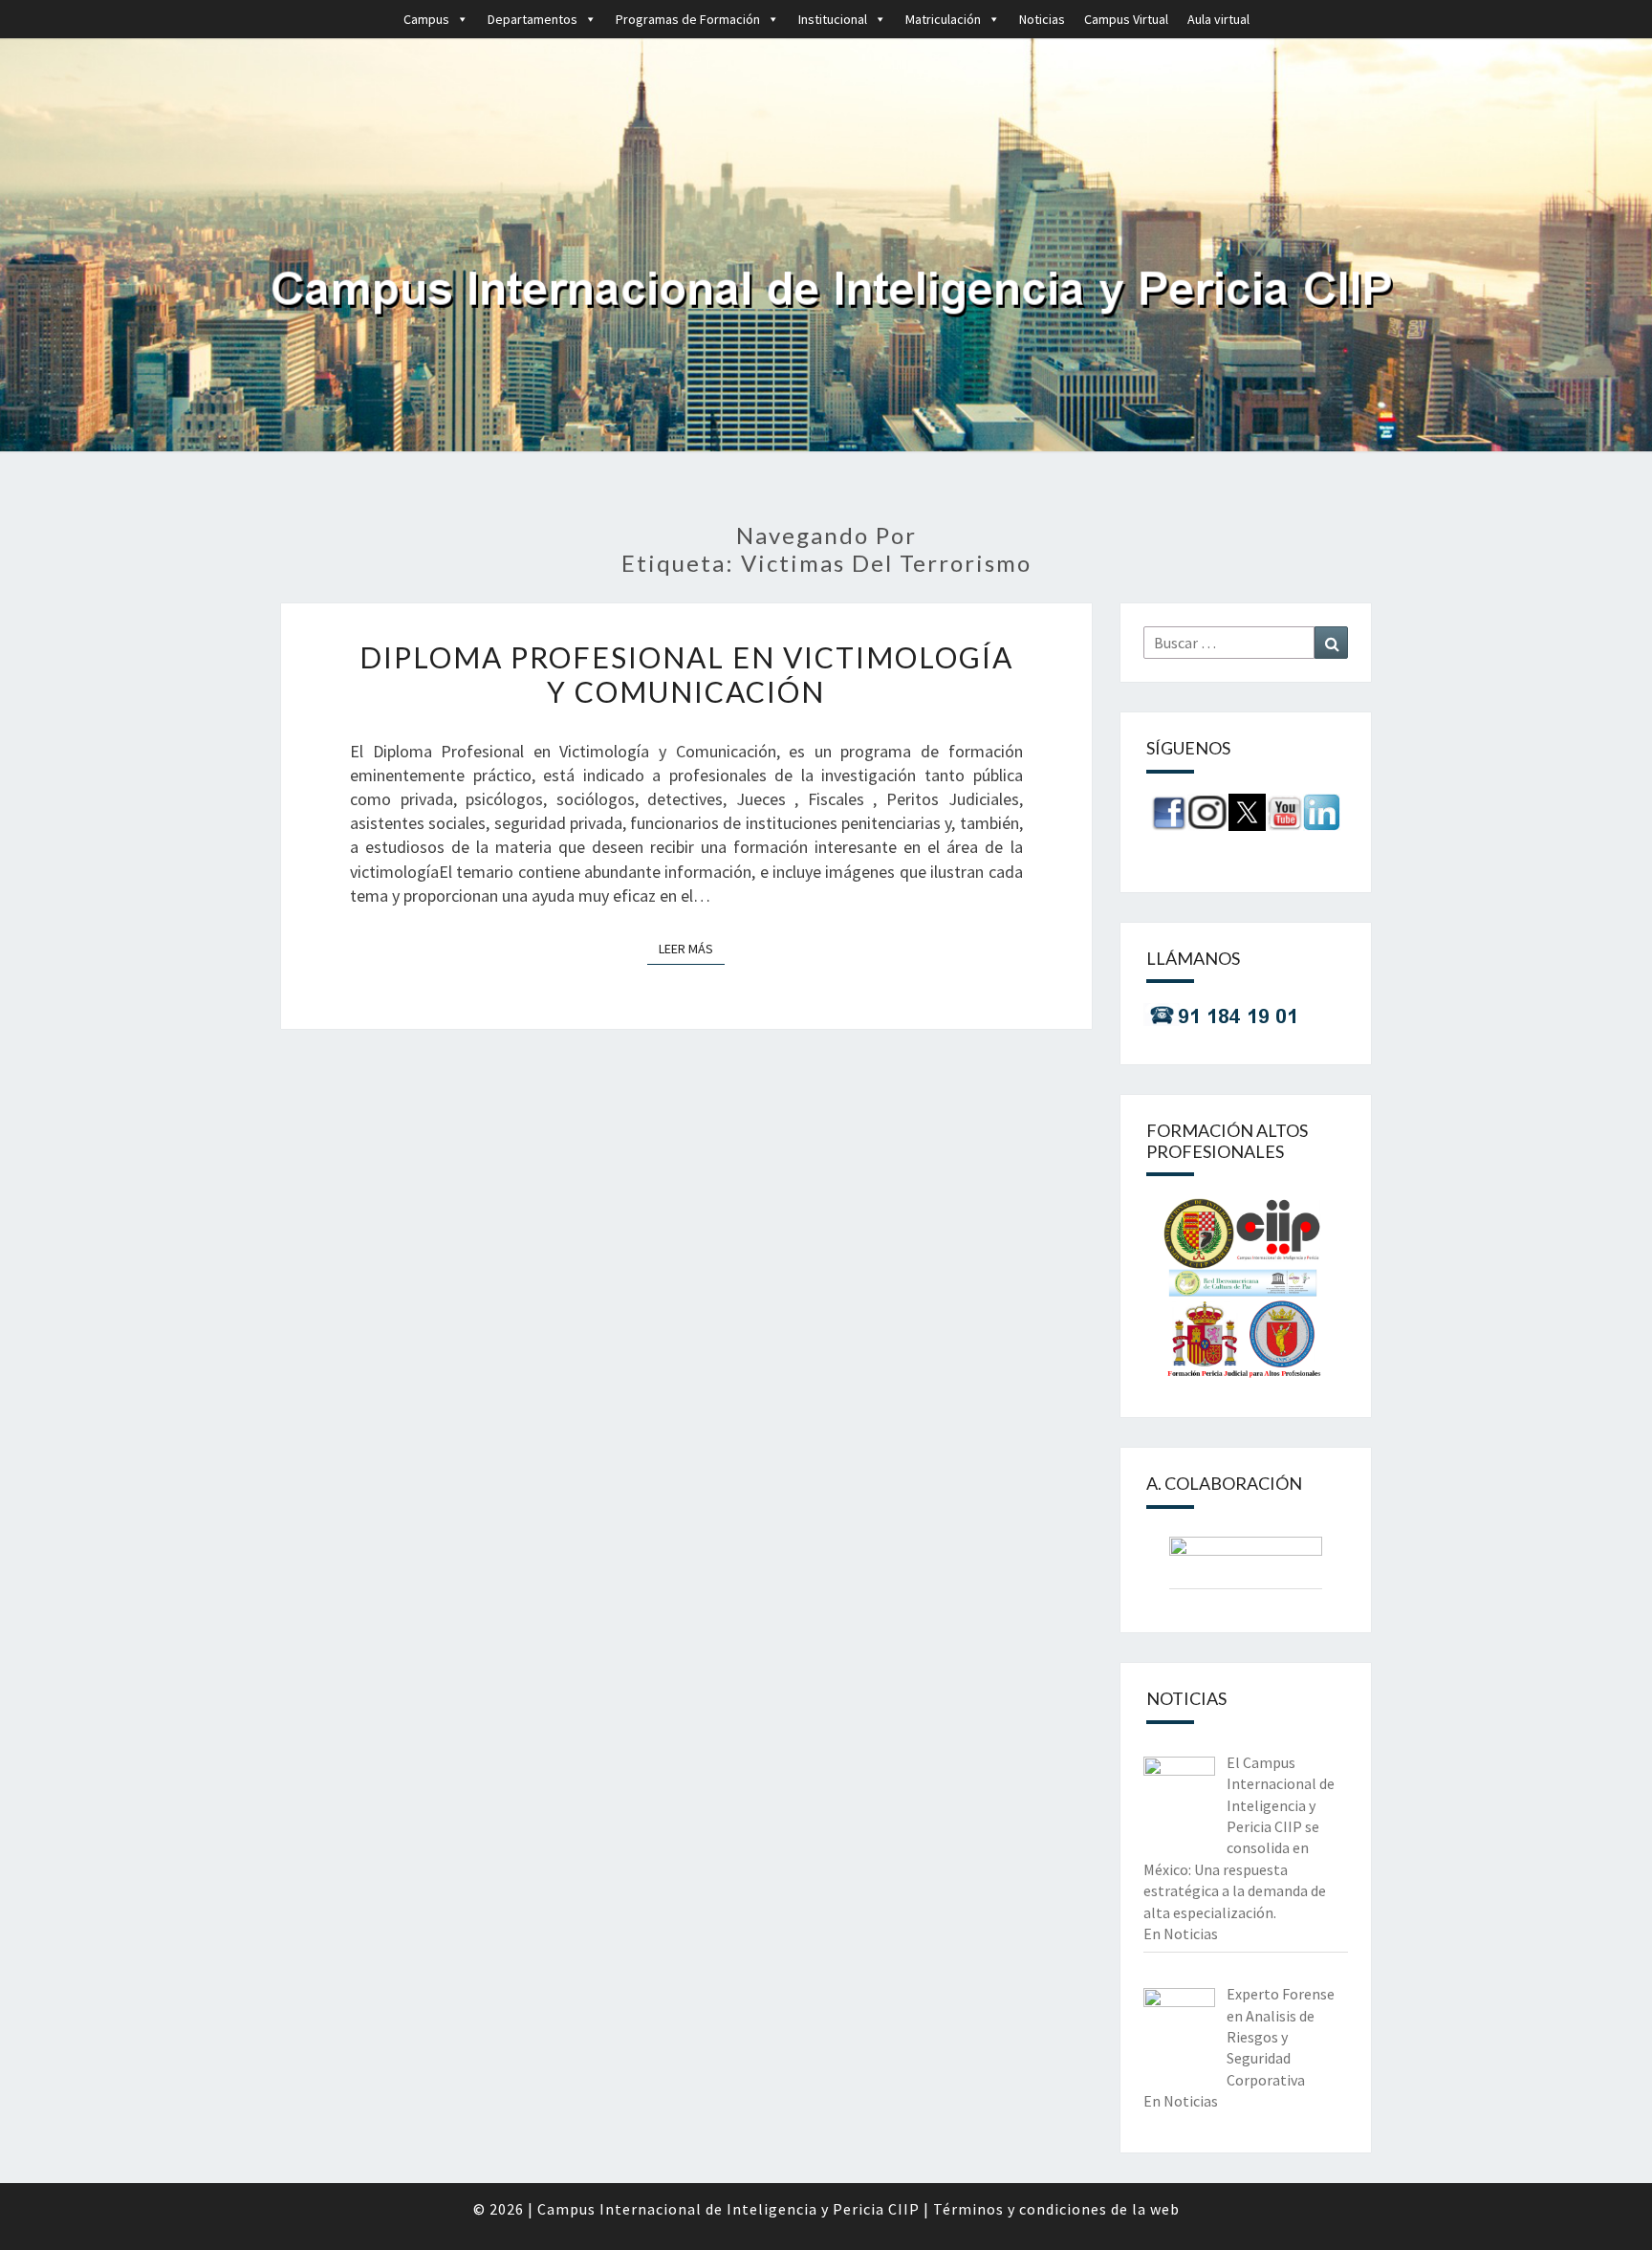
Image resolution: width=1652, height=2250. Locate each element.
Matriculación (943, 19)
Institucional (833, 19)
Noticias (1042, 19)
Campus (426, 19)
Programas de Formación (688, 19)
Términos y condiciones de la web (1056, 2209)
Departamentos (533, 19)
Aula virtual (1218, 19)
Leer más (692, 948)
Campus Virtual (1126, 19)
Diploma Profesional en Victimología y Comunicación (686, 674)
